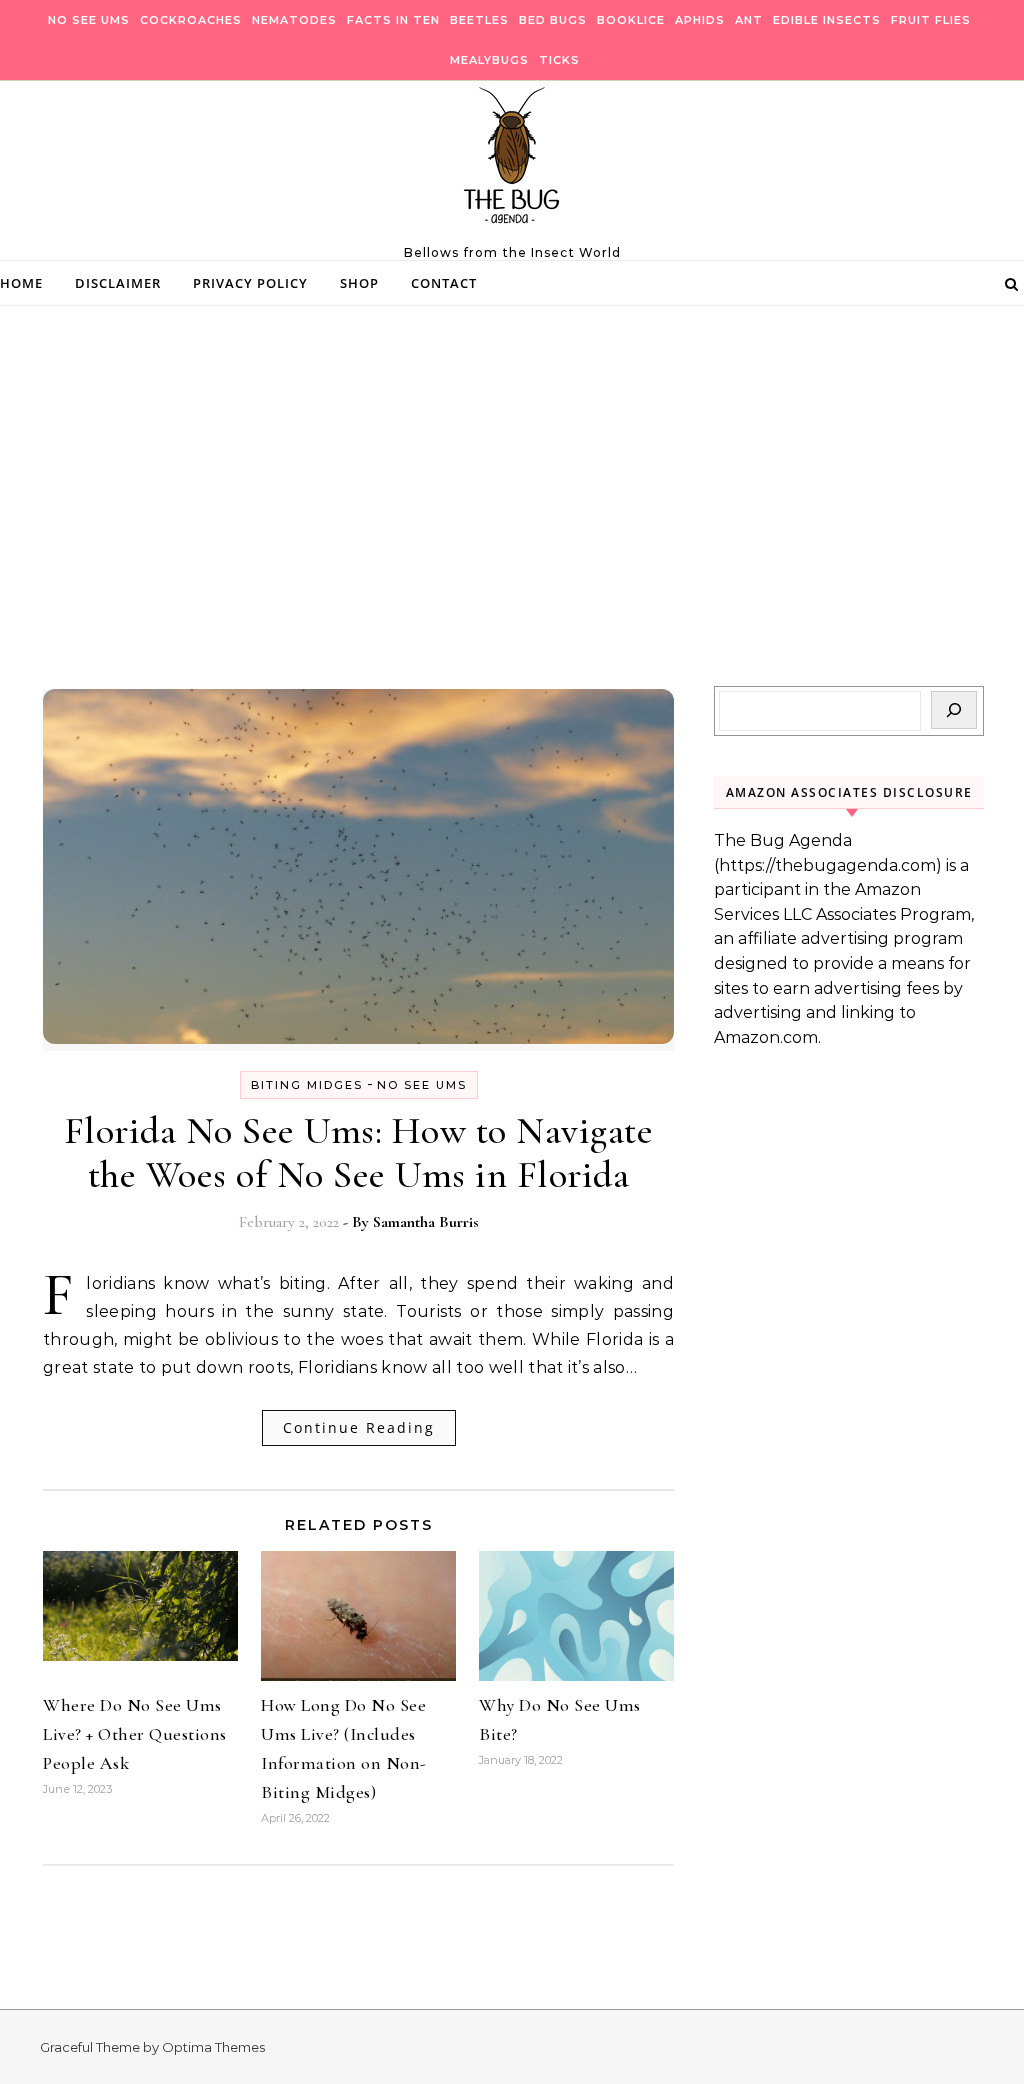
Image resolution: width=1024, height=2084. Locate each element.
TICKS (559, 60)
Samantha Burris (426, 1222)
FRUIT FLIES (931, 20)
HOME (21, 283)
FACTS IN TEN (393, 20)
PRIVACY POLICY (250, 283)
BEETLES (479, 20)
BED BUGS (553, 20)
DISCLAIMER (118, 283)
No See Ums (422, 1085)
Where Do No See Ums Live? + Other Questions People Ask (135, 1734)
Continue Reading (359, 1427)
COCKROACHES (191, 20)
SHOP (359, 283)
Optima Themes (213, 2047)
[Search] (954, 710)
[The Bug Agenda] (512, 162)
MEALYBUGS (489, 60)
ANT (749, 20)
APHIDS (700, 20)
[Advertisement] (512, 536)
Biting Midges (307, 1085)
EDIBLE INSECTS (827, 20)
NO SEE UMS (89, 20)
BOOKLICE (631, 20)
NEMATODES (294, 20)
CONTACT (444, 283)
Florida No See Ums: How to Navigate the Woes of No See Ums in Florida (359, 1153)
